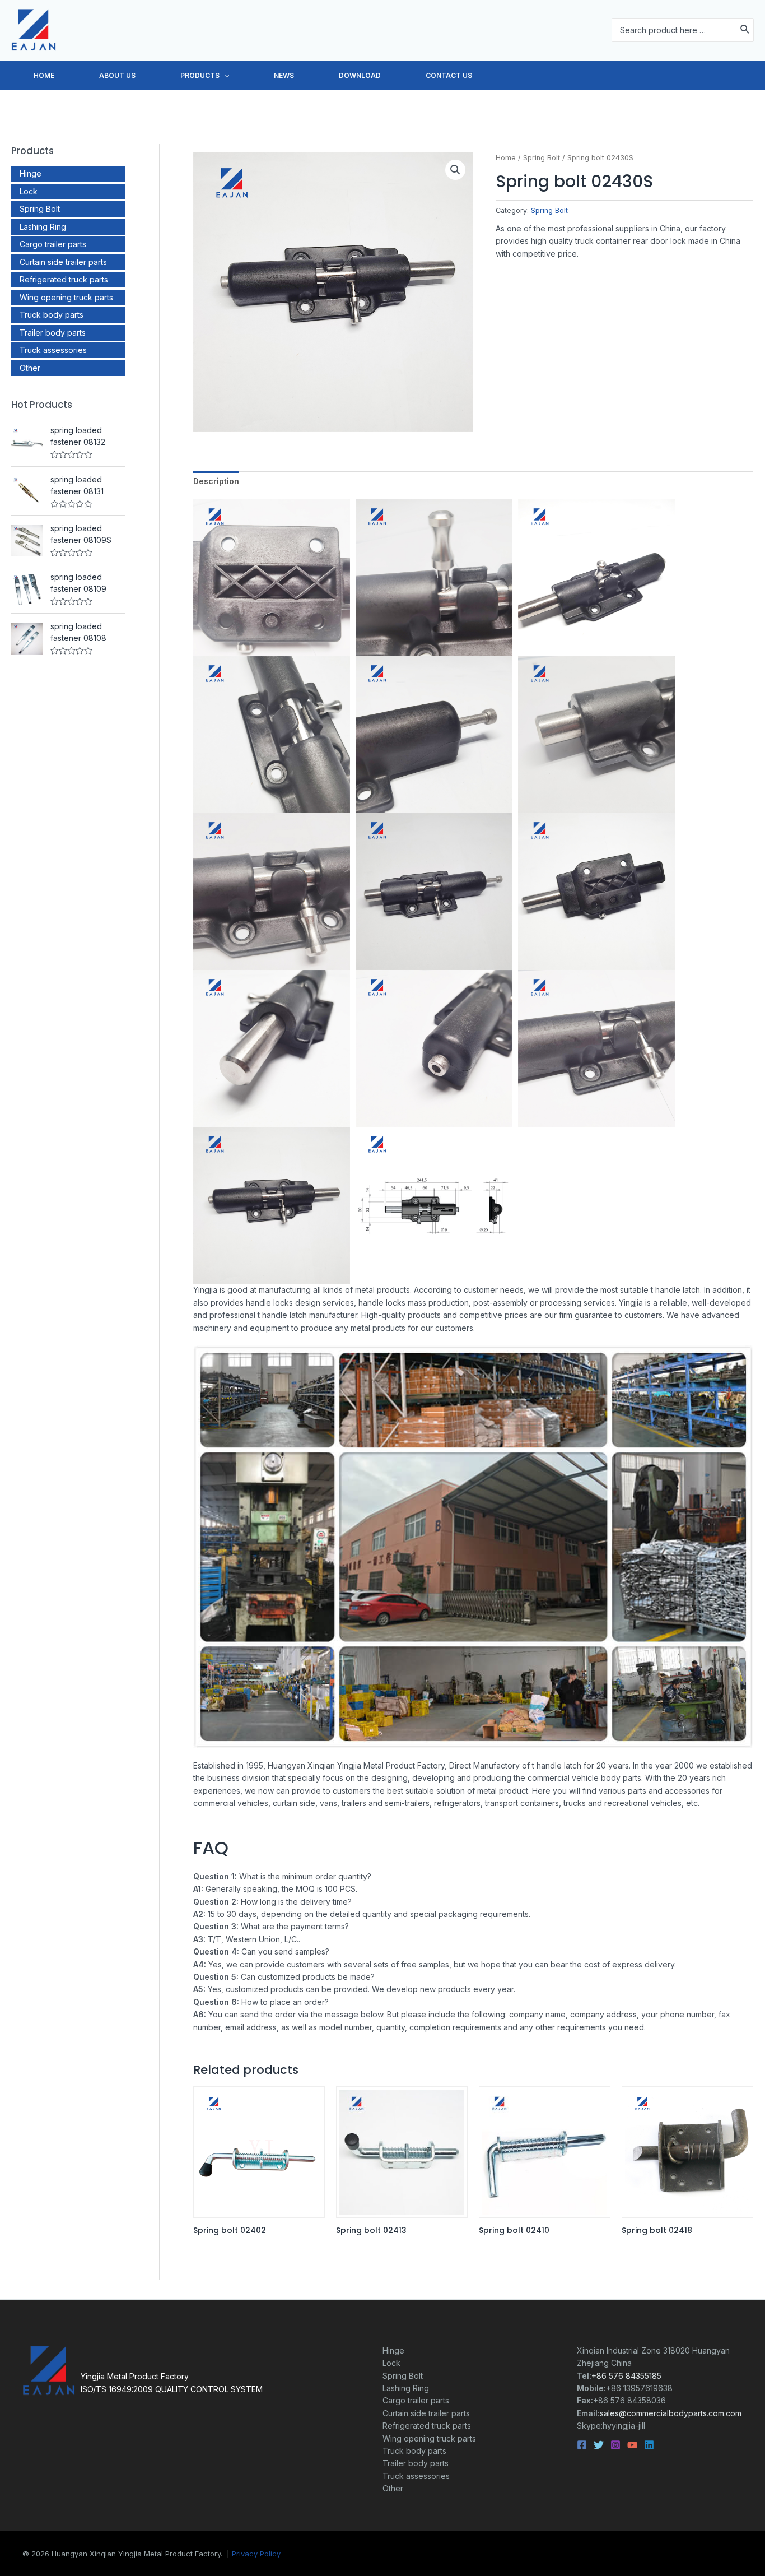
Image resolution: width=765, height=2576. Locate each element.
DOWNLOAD (360, 75)
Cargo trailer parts (53, 244)
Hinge (31, 173)
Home (506, 158)
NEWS (284, 75)
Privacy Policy (256, 2554)
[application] (224, 76)
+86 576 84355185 (626, 2376)
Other (30, 368)
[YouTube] (632, 2445)
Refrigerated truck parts (64, 279)
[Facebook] (582, 2445)
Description (216, 481)
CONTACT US (449, 75)
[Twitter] (599, 2445)
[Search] (745, 30)
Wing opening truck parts (66, 297)
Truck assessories (53, 350)
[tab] (216, 481)
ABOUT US (117, 75)
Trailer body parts (53, 333)
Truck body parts (52, 315)
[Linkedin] (649, 2445)
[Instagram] (615, 2445)
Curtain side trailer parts (63, 262)
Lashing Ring (43, 227)
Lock (29, 191)
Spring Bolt (40, 209)
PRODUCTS (200, 75)
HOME (44, 75)
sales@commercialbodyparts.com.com (671, 2413)
